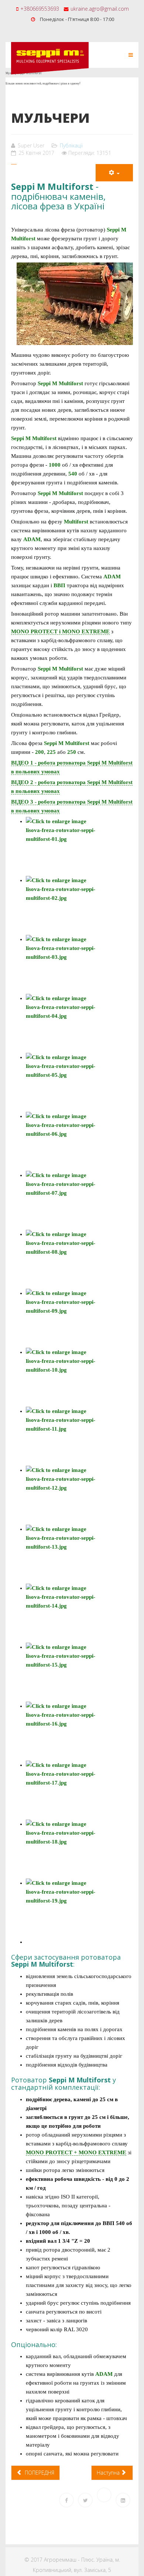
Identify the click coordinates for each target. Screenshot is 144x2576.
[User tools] (114, 173)
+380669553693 (40, 9)
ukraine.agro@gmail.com (100, 9)
